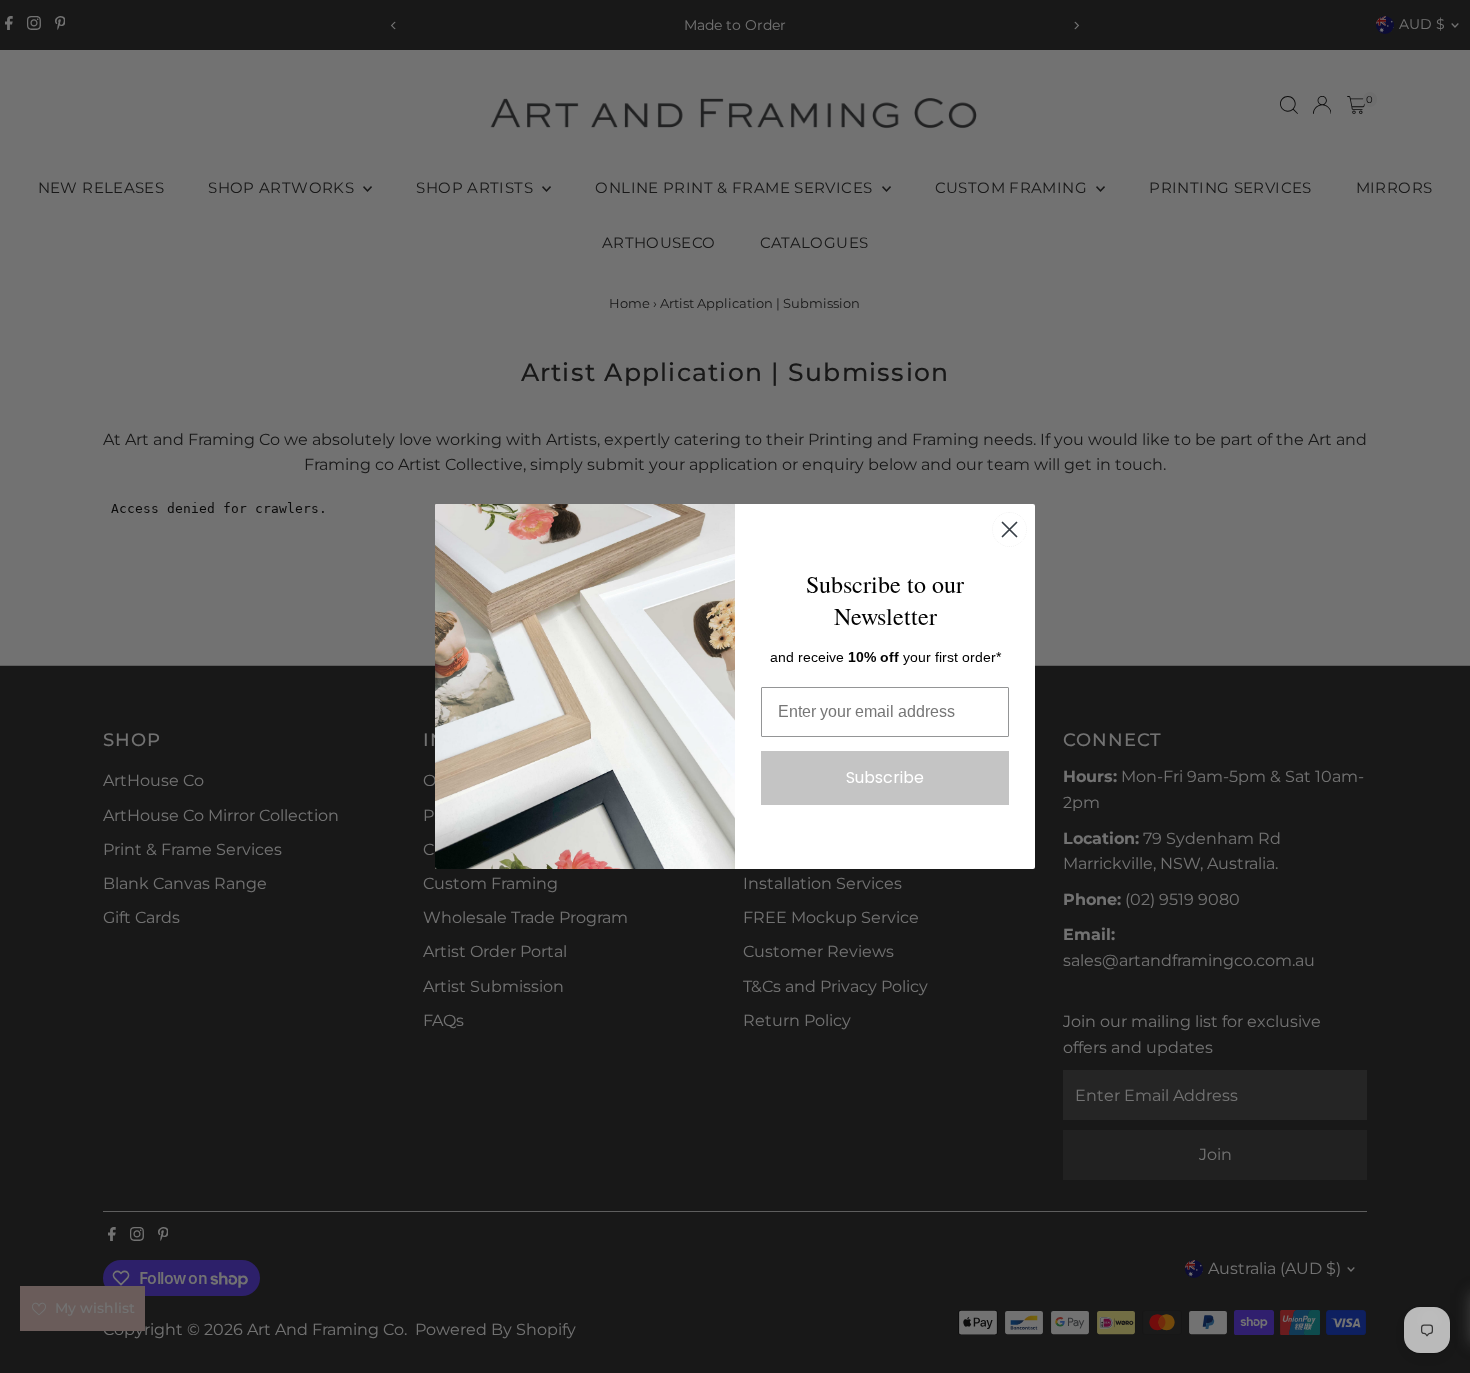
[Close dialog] (1009, 529)
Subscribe (885, 777)
